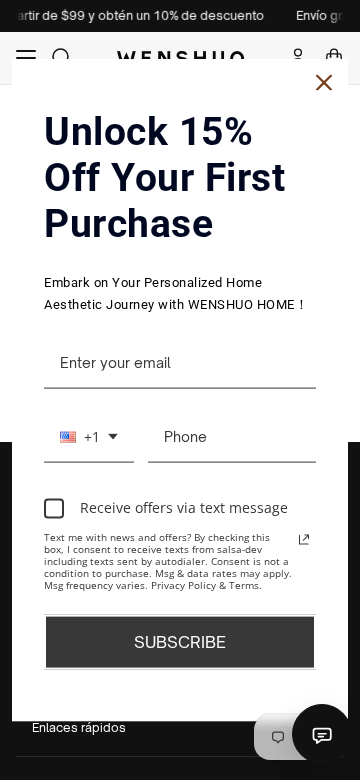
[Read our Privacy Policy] (304, 539)
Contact (322, 734)
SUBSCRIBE (180, 641)
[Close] (324, 83)
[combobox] (89, 437)
